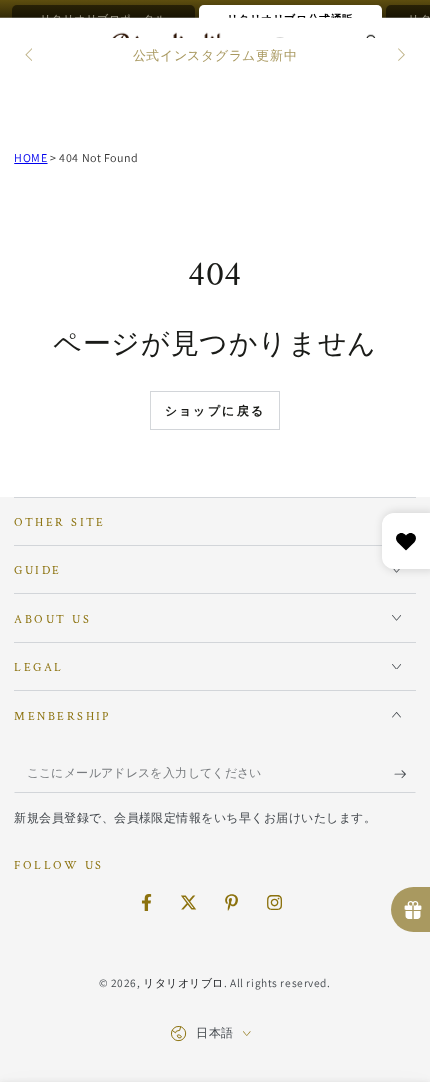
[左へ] (30, 56)
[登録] (405, 774)
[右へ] (399, 56)
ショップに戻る (215, 411)
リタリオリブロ (183, 982)
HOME (30, 157)
